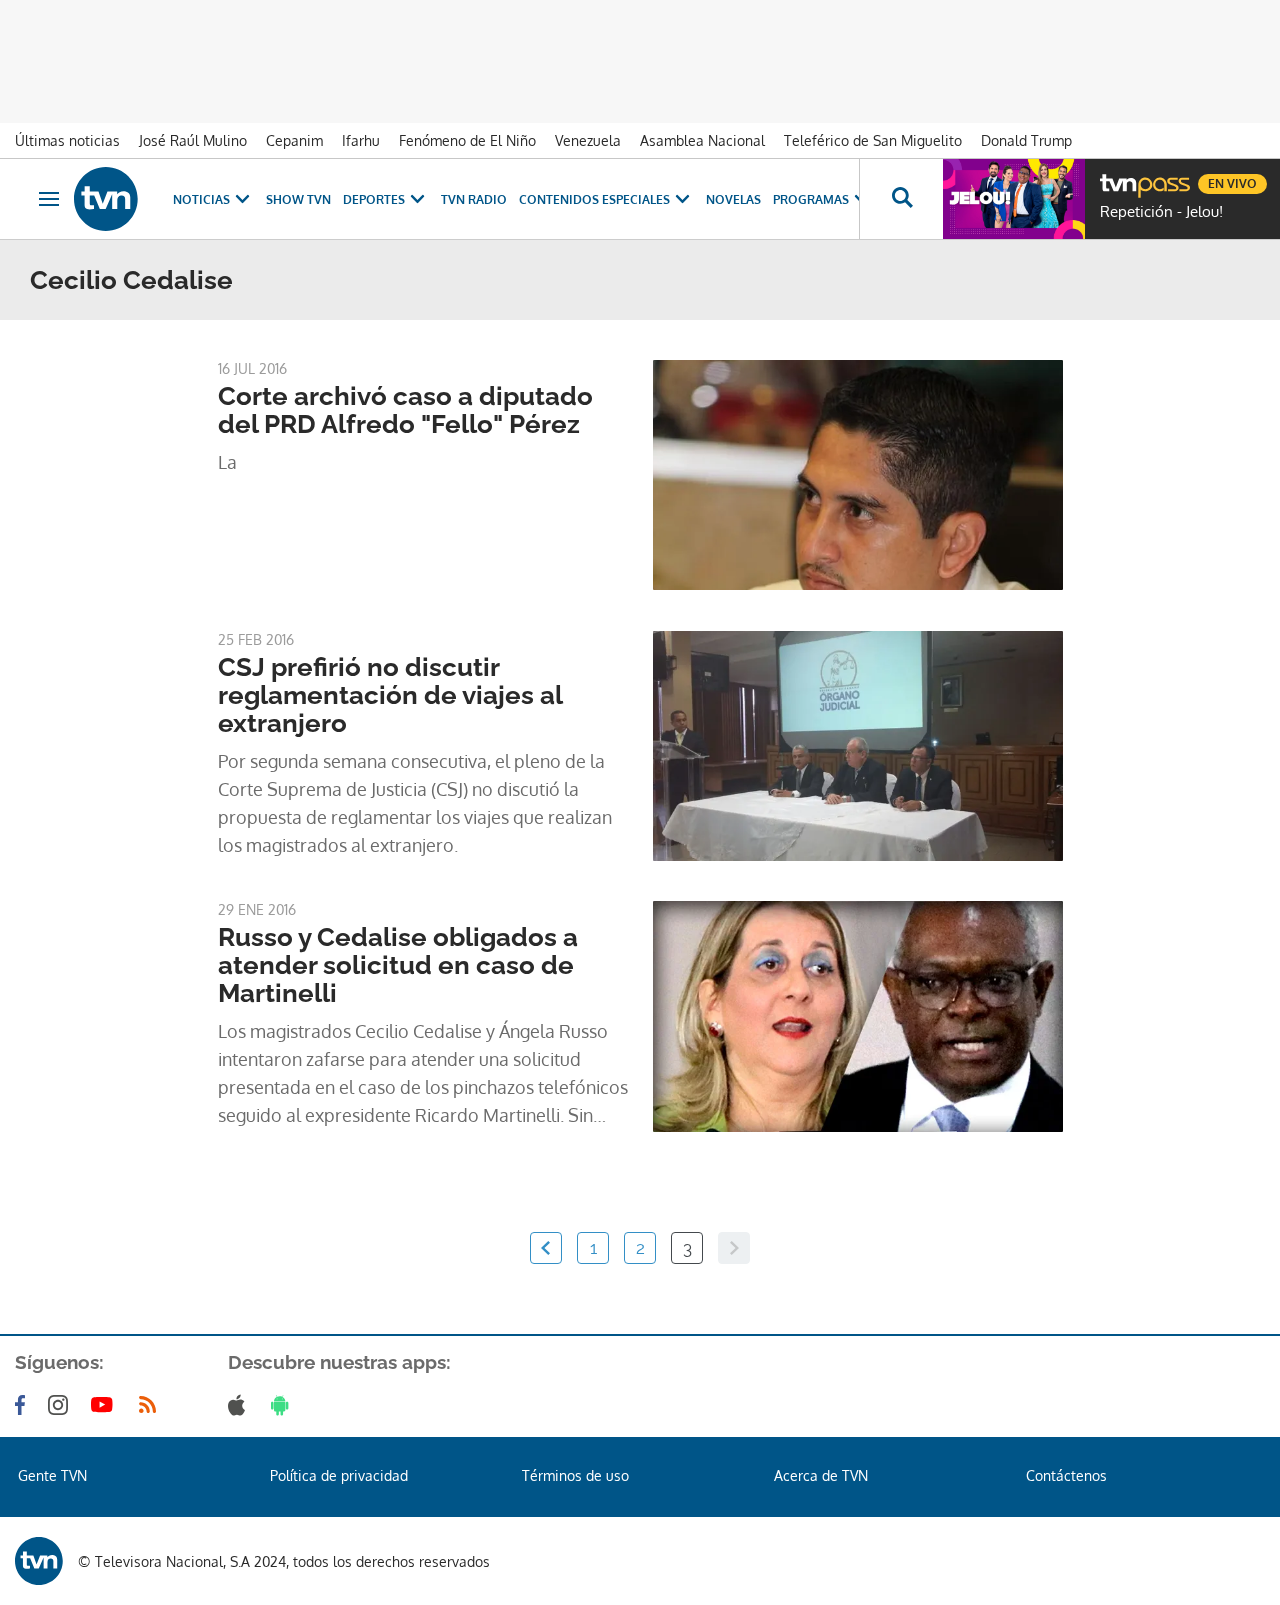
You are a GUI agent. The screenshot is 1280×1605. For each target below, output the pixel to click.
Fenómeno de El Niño (467, 140)
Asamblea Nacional (702, 140)
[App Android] (284, 1405)
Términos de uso (575, 1475)
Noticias (201, 199)
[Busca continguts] (901, 199)
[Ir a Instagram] (62, 1405)
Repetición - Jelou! (1161, 212)
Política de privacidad (339, 1475)
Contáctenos (1066, 1475)
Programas (811, 199)
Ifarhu (361, 140)
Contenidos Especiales (594, 199)
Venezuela (588, 140)
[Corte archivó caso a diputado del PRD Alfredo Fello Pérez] (858, 475)
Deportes (374, 199)
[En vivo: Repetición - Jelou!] (1014, 199)
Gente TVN (52, 1475)
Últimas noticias (67, 140)
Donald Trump (1026, 140)
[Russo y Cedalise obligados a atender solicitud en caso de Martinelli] (858, 1016)
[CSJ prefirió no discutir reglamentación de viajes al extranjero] (858, 746)
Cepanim (294, 140)
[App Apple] (240, 1405)
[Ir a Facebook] (24, 1405)
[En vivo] (1117, 176)
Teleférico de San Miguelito (873, 140)
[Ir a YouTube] (106, 1405)
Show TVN (298, 199)
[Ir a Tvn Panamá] (106, 199)
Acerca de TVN (821, 1475)
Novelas (733, 199)
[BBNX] (39, 1561)
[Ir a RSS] (152, 1405)
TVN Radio (474, 199)
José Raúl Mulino (193, 140)
